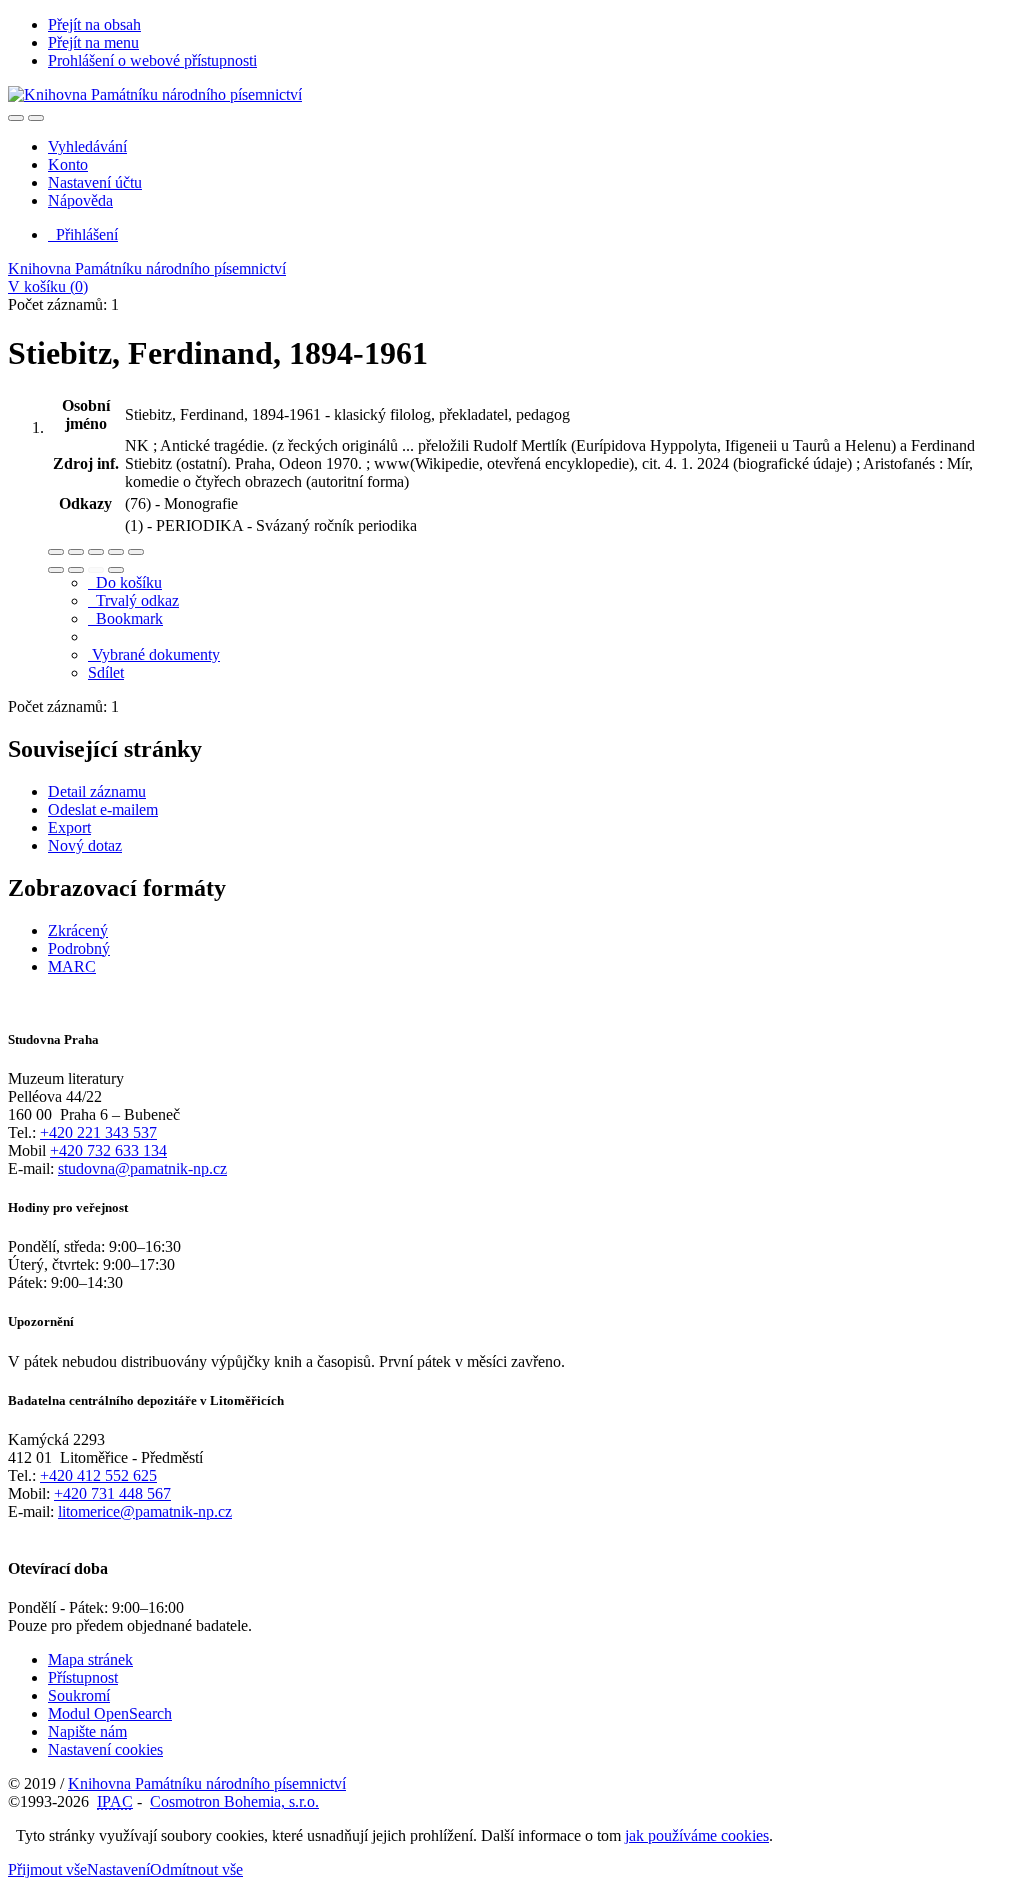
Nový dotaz (85, 845)
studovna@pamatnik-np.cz (142, 1168)
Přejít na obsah (94, 24)
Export (69, 827)
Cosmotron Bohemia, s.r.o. (234, 1801)
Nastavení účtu (95, 182)
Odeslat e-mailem (103, 809)
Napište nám (87, 1731)
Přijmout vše (47, 1869)
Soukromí (79, 1695)
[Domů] (155, 94)
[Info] (136, 552)
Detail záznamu (97, 791)
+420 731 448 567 (112, 1493)
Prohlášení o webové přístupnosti (152, 60)
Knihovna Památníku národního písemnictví (147, 268)
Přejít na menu (93, 42)
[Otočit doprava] (76, 570)
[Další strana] (116, 570)
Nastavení (118, 1869)
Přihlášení (83, 234)
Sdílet (106, 672)
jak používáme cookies (697, 1835)
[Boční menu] (16, 118)
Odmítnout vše (196, 1869)
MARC (72, 966)
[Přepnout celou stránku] (116, 552)
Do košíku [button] (125, 582)
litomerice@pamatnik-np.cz (145, 1511)
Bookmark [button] (125, 618)
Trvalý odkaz (133, 600)
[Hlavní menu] (36, 118)
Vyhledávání (87, 146)
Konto (68, 164)
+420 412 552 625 (98, 1475)
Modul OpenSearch (110, 1713)
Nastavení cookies (105, 1749)
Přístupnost (83, 1677)
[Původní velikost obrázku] (96, 552)
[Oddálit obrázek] (76, 552)
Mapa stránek (90, 1659)
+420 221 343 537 (98, 1132)
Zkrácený (78, 930)
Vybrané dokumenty (154, 654)
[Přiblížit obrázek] (56, 552)
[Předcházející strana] (96, 570)
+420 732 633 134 (108, 1150)
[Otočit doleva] (56, 570)
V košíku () (48, 286)
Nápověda (80, 200)
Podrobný (79, 948)
